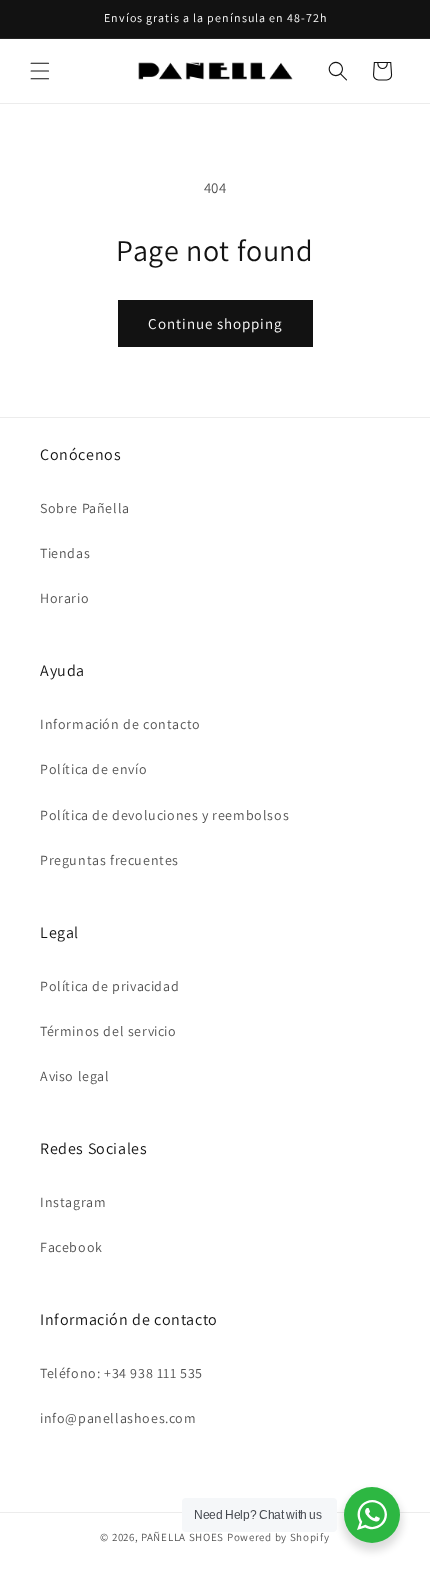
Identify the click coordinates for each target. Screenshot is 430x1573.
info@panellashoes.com (118, 1418)
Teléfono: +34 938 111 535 (121, 1373)
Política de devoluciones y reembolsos (164, 815)
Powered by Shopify (278, 1537)
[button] (40, 71)
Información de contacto (120, 724)
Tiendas (65, 553)
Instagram (73, 1202)
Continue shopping (215, 323)
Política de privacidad (109, 986)
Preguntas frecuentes (109, 860)
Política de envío (93, 769)
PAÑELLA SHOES (182, 1537)
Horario (64, 598)
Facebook (71, 1247)
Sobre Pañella (85, 508)
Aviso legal (75, 1076)
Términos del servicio (108, 1031)
